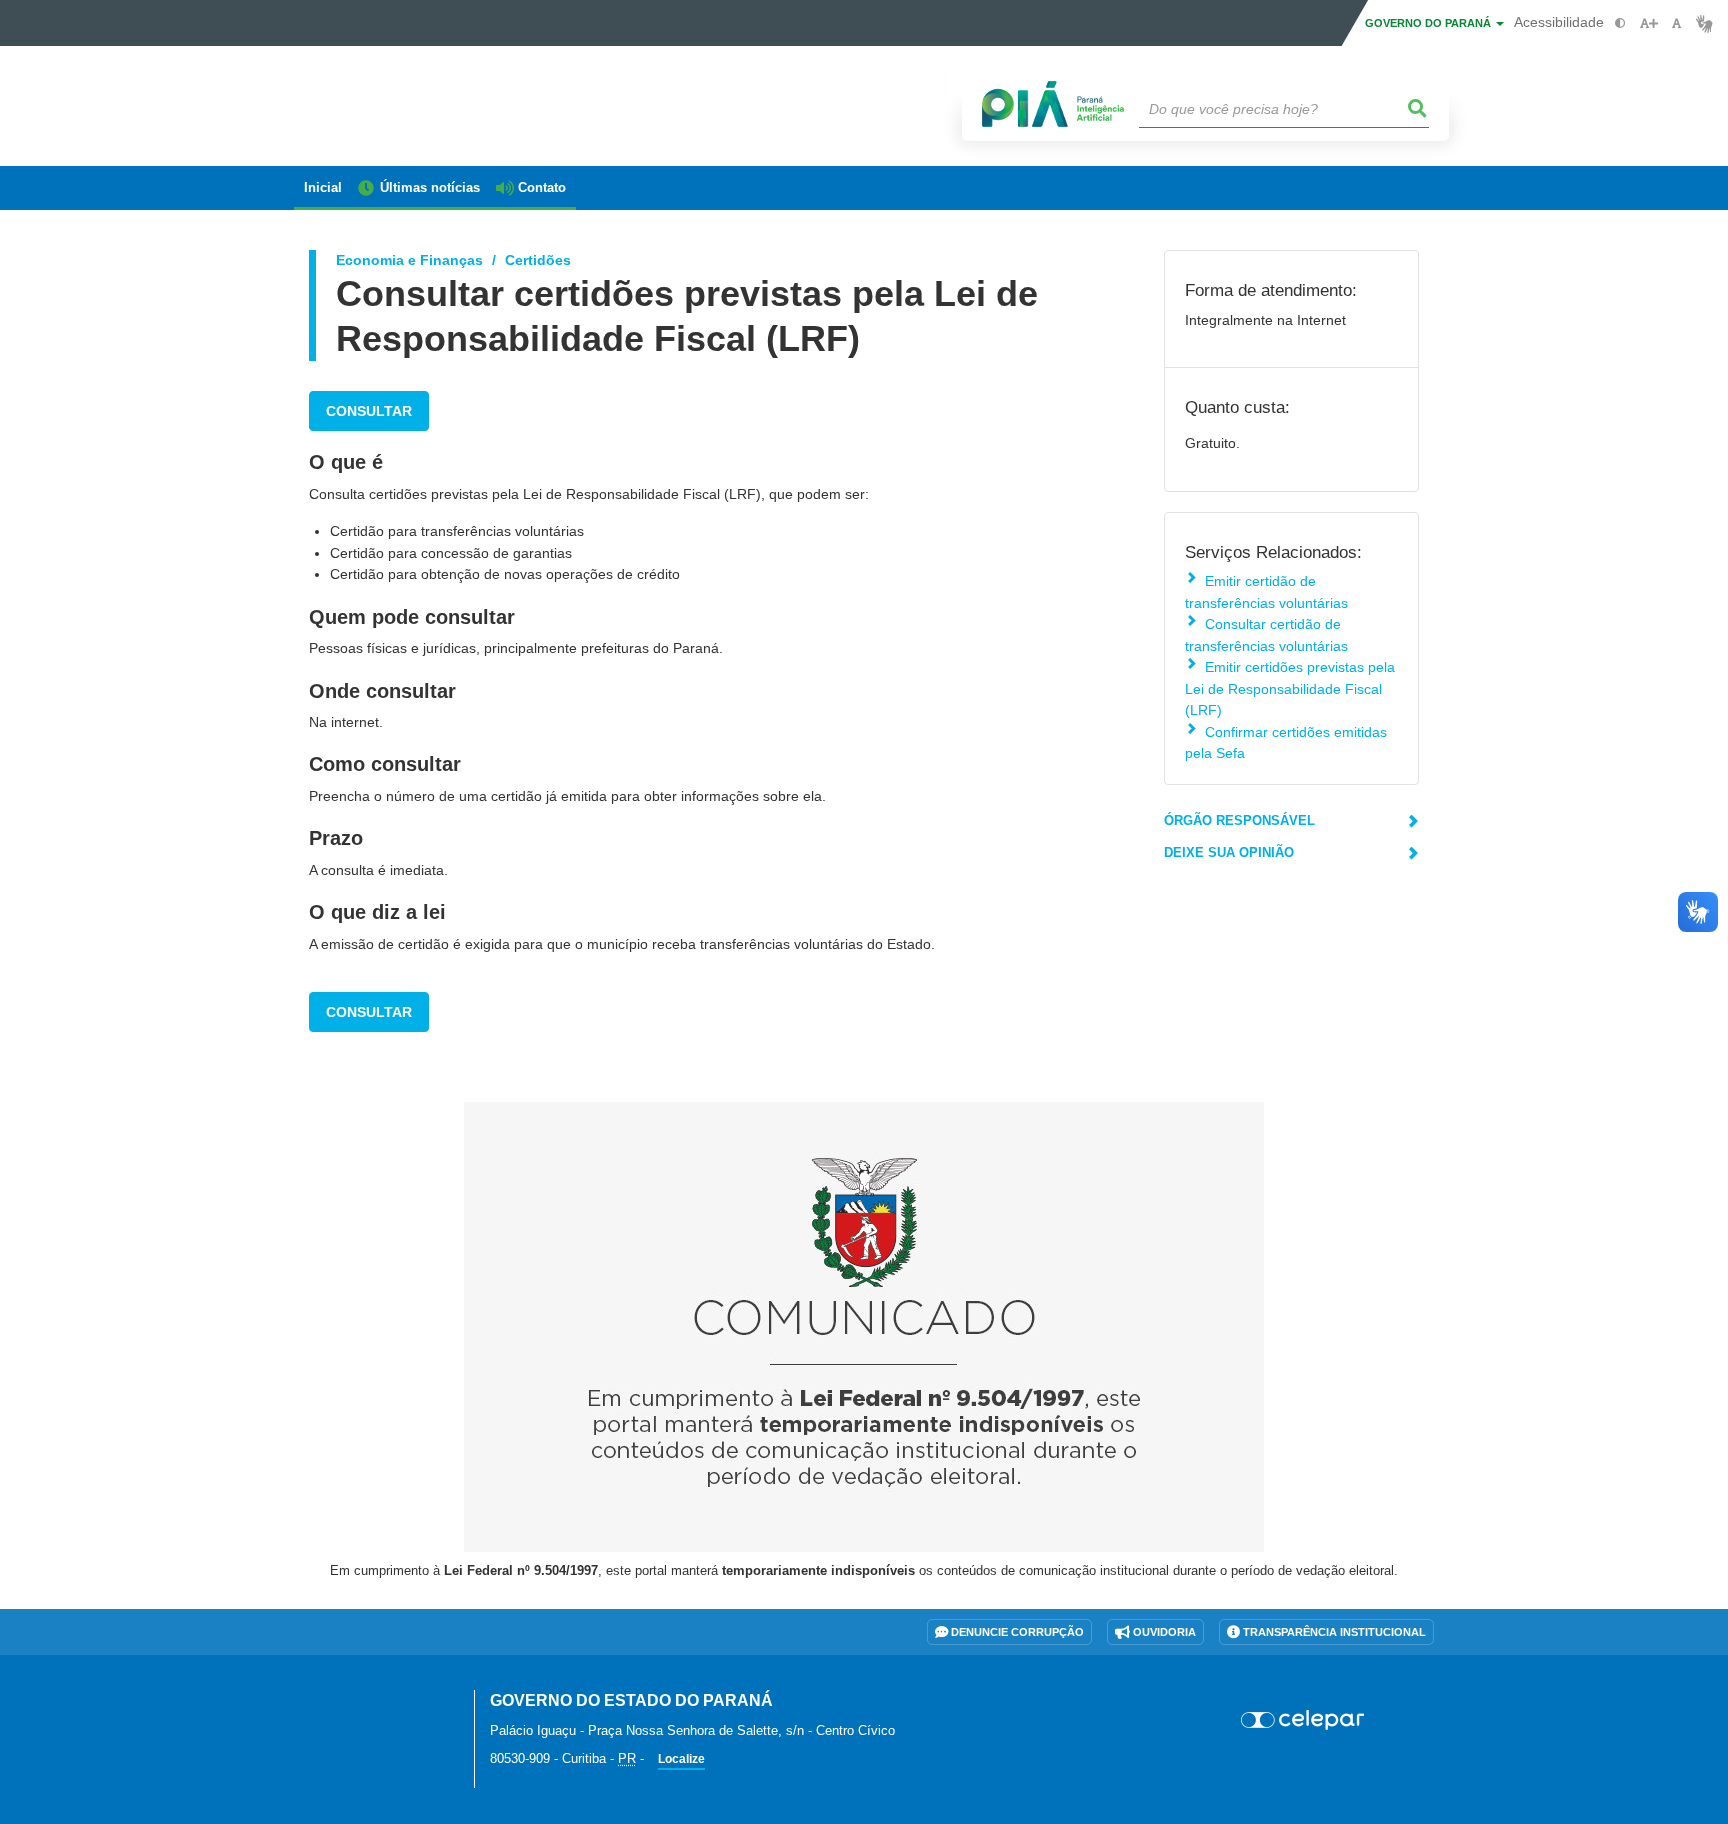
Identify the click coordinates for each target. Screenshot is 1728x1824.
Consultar (369, 411)
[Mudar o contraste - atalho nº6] (1620, 23)
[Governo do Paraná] (369, 1712)
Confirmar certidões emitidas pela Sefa (1286, 742)
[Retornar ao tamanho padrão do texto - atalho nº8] (1676, 23)
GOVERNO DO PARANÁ (1429, 23)
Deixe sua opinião (1229, 852)
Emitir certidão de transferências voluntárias (1266, 591)
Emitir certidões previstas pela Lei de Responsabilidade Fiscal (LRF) (1290, 688)
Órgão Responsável (1239, 820)
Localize (681, 1759)
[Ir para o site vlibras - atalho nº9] (1704, 23)
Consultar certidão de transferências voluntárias (1266, 634)
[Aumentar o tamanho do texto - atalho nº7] (1648, 23)
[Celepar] (1303, 1720)
